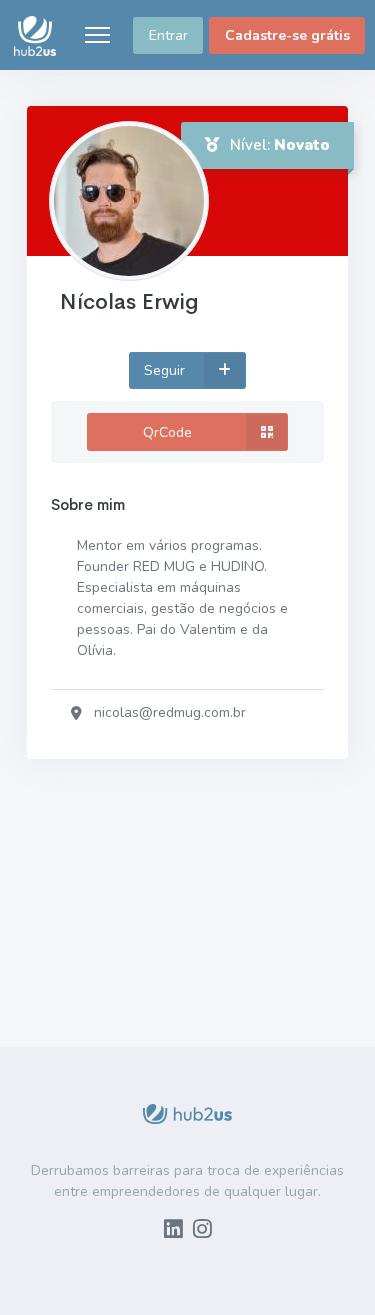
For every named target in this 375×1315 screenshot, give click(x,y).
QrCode (167, 432)
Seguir (166, 370)
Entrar (168, 35)
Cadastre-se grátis (287, 35)
